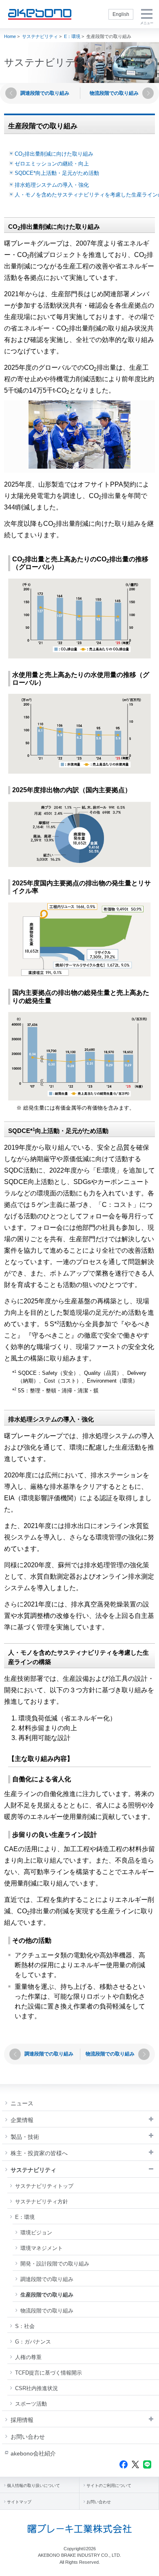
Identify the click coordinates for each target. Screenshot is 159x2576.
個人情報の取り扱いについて (33, 2486)
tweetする (135, 2464)
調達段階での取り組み (47, 2279)
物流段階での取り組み (47, 2311)
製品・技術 (25, 2137)
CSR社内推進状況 (36, 2388)
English (121, 14)
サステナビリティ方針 (42, 2202)
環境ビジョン (36, 2233)
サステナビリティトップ (44, 2186)
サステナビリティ (40, 36)
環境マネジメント (42, 2248)
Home (10, 36)
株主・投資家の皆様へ (39, 2153)
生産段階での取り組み (47, 2295)
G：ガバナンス (33, 2342)
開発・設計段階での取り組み (55, 2264)
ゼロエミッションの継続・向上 (52, 164)
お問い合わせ (28, 2437)
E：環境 (72, 36)
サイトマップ (19, 2502)
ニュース (22, 2103)
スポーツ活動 (31, 2404)
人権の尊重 (28, 2357)
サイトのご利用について (109, 2486)
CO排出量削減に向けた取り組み (54, 154)
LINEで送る (147, 2464)
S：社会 (25, 2326)
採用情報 (22, 2420)
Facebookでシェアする (124, 2464)
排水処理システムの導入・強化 (52, 185)
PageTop (147, 2567)
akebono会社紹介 (33, 2453)
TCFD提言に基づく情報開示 (49, 2373)
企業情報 (22, 2120)
